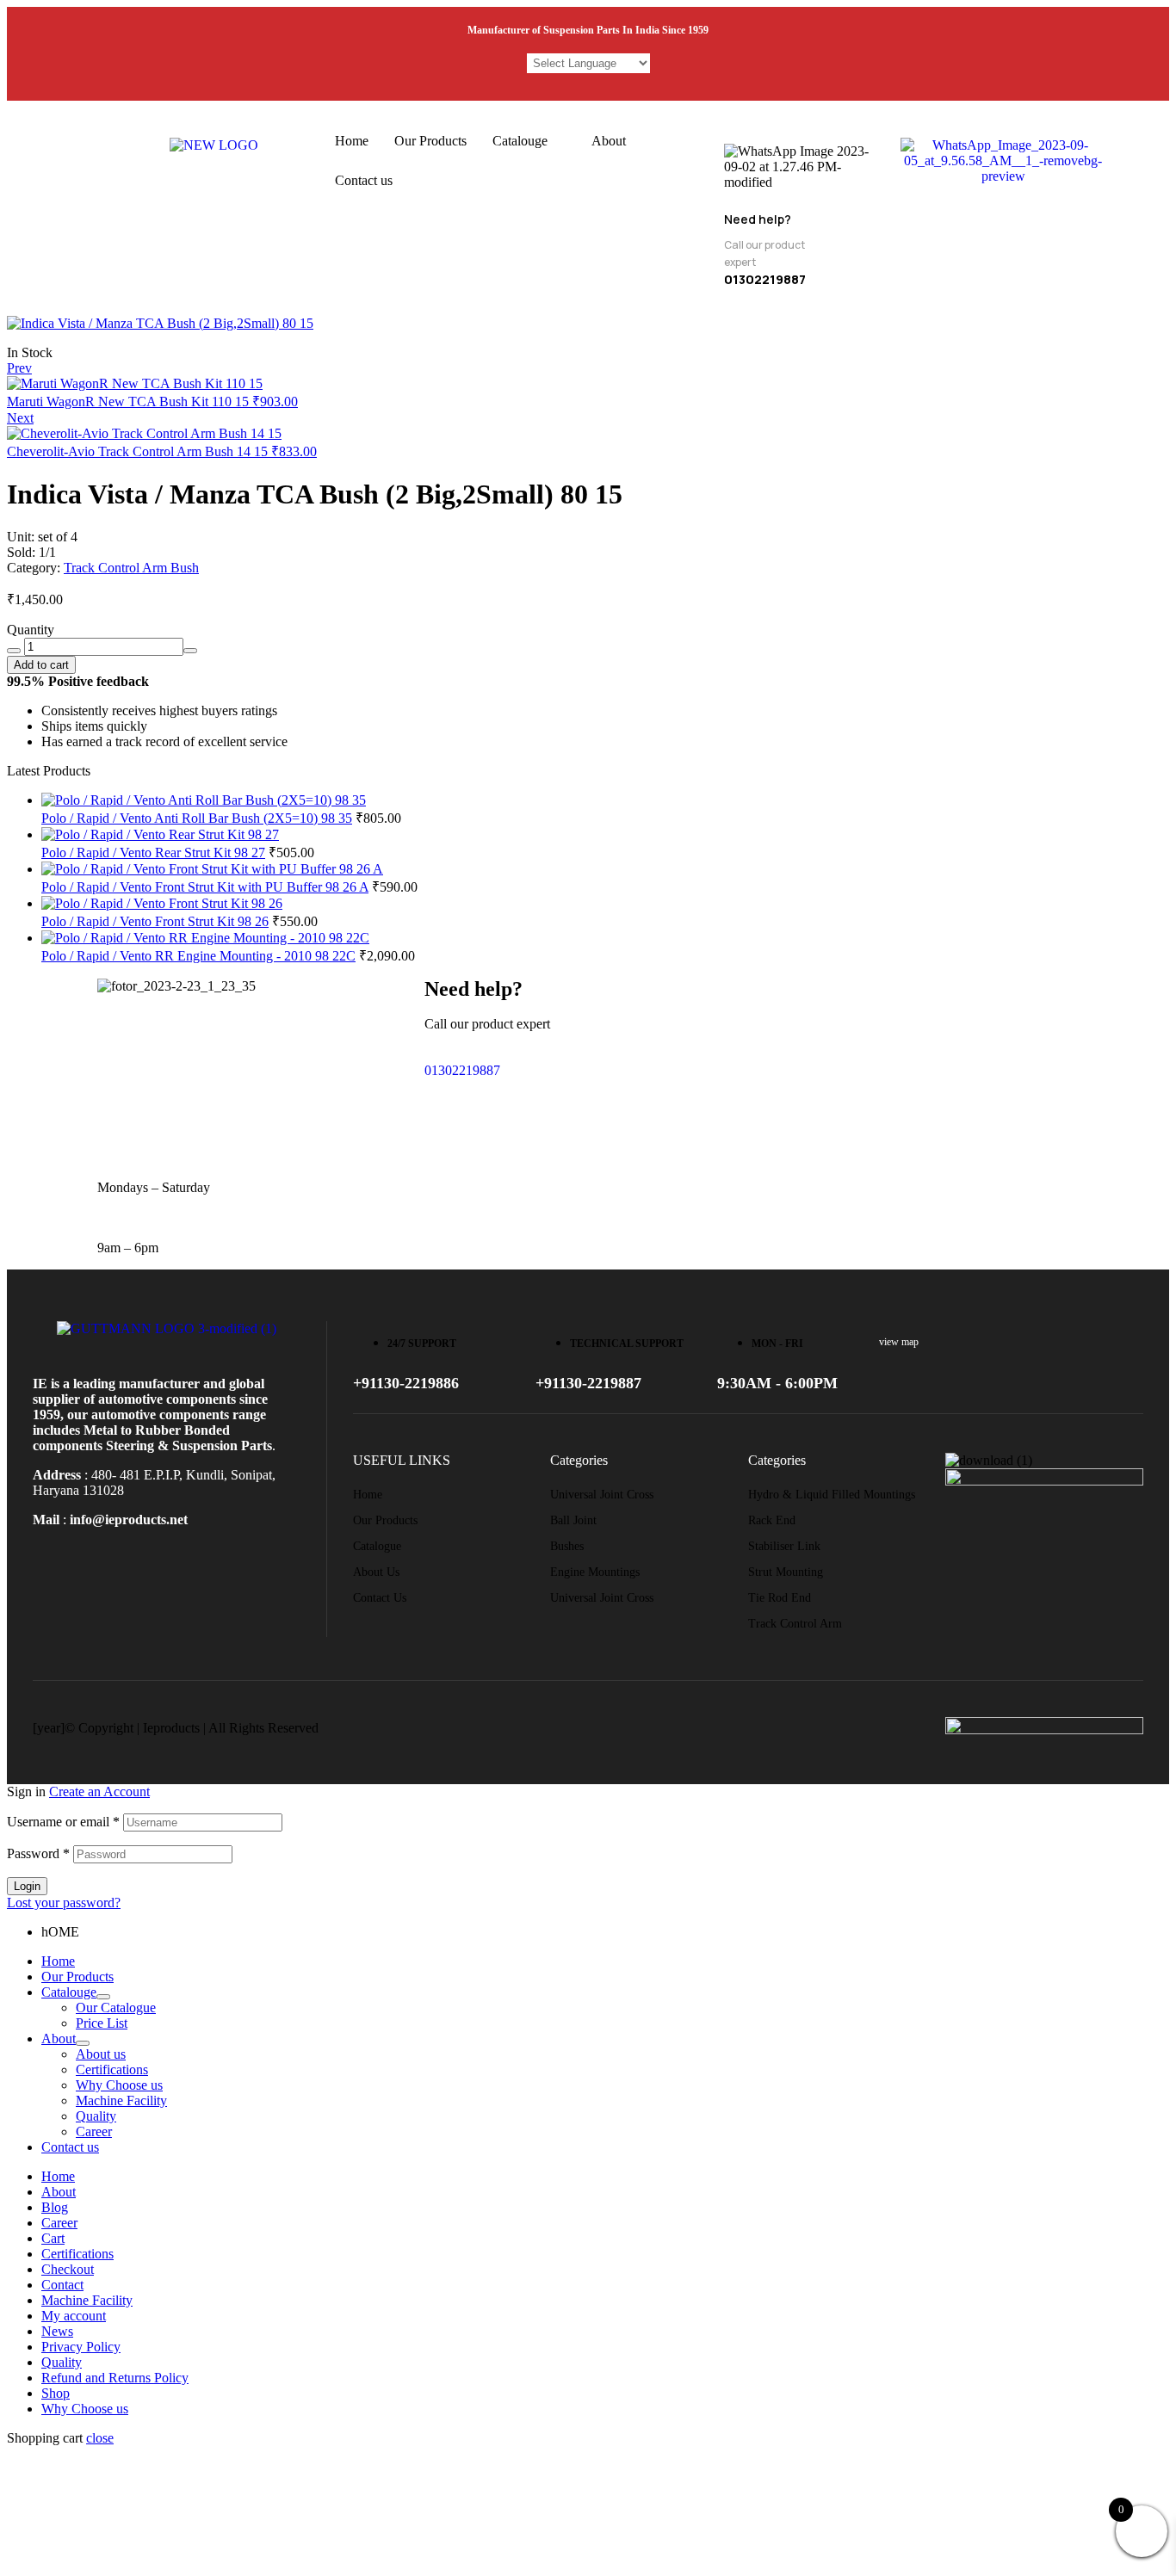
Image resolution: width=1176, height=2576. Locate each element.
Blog (55, 2207)
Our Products (430, 141)
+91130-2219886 (406, 1383)
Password (38, 1853)
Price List (102, 2023)
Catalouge (520, 141)
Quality (96, 2116)
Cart (53, 2238)
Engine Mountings (595, 1572)
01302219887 (462, 1070)
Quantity (31, 630)
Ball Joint (573, 1520)
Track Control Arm (795, 1624)
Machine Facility (121, 2100)
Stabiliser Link (784, 1546)
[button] (529, 141)
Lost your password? (64, 1903)
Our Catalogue (116, 2008)
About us (376, 1572)
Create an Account (99, 1791)
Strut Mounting (786, 1572)
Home (352, 141)
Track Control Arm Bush (131, 568)
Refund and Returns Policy (115, 2378)
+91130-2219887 (588, 1383)
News (57, 2331)
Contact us (364, 180)
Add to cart (41, 665)
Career (94, 2131)
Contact (62, 2285)
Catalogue (377, 1546)
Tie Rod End (780, 1598)
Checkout (68, 2269)
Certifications (112, 2069)
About (609, 141)
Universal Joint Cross (602, 1495)
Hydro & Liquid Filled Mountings (832, 1495)
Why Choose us (119, 2085)
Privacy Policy (81, 2347)
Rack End (772, 1520)
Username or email (63, 1822)
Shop (56, 2393)
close (100, 2438)
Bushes (567, 1546)
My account (74, 2316)
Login (27, 1886)
